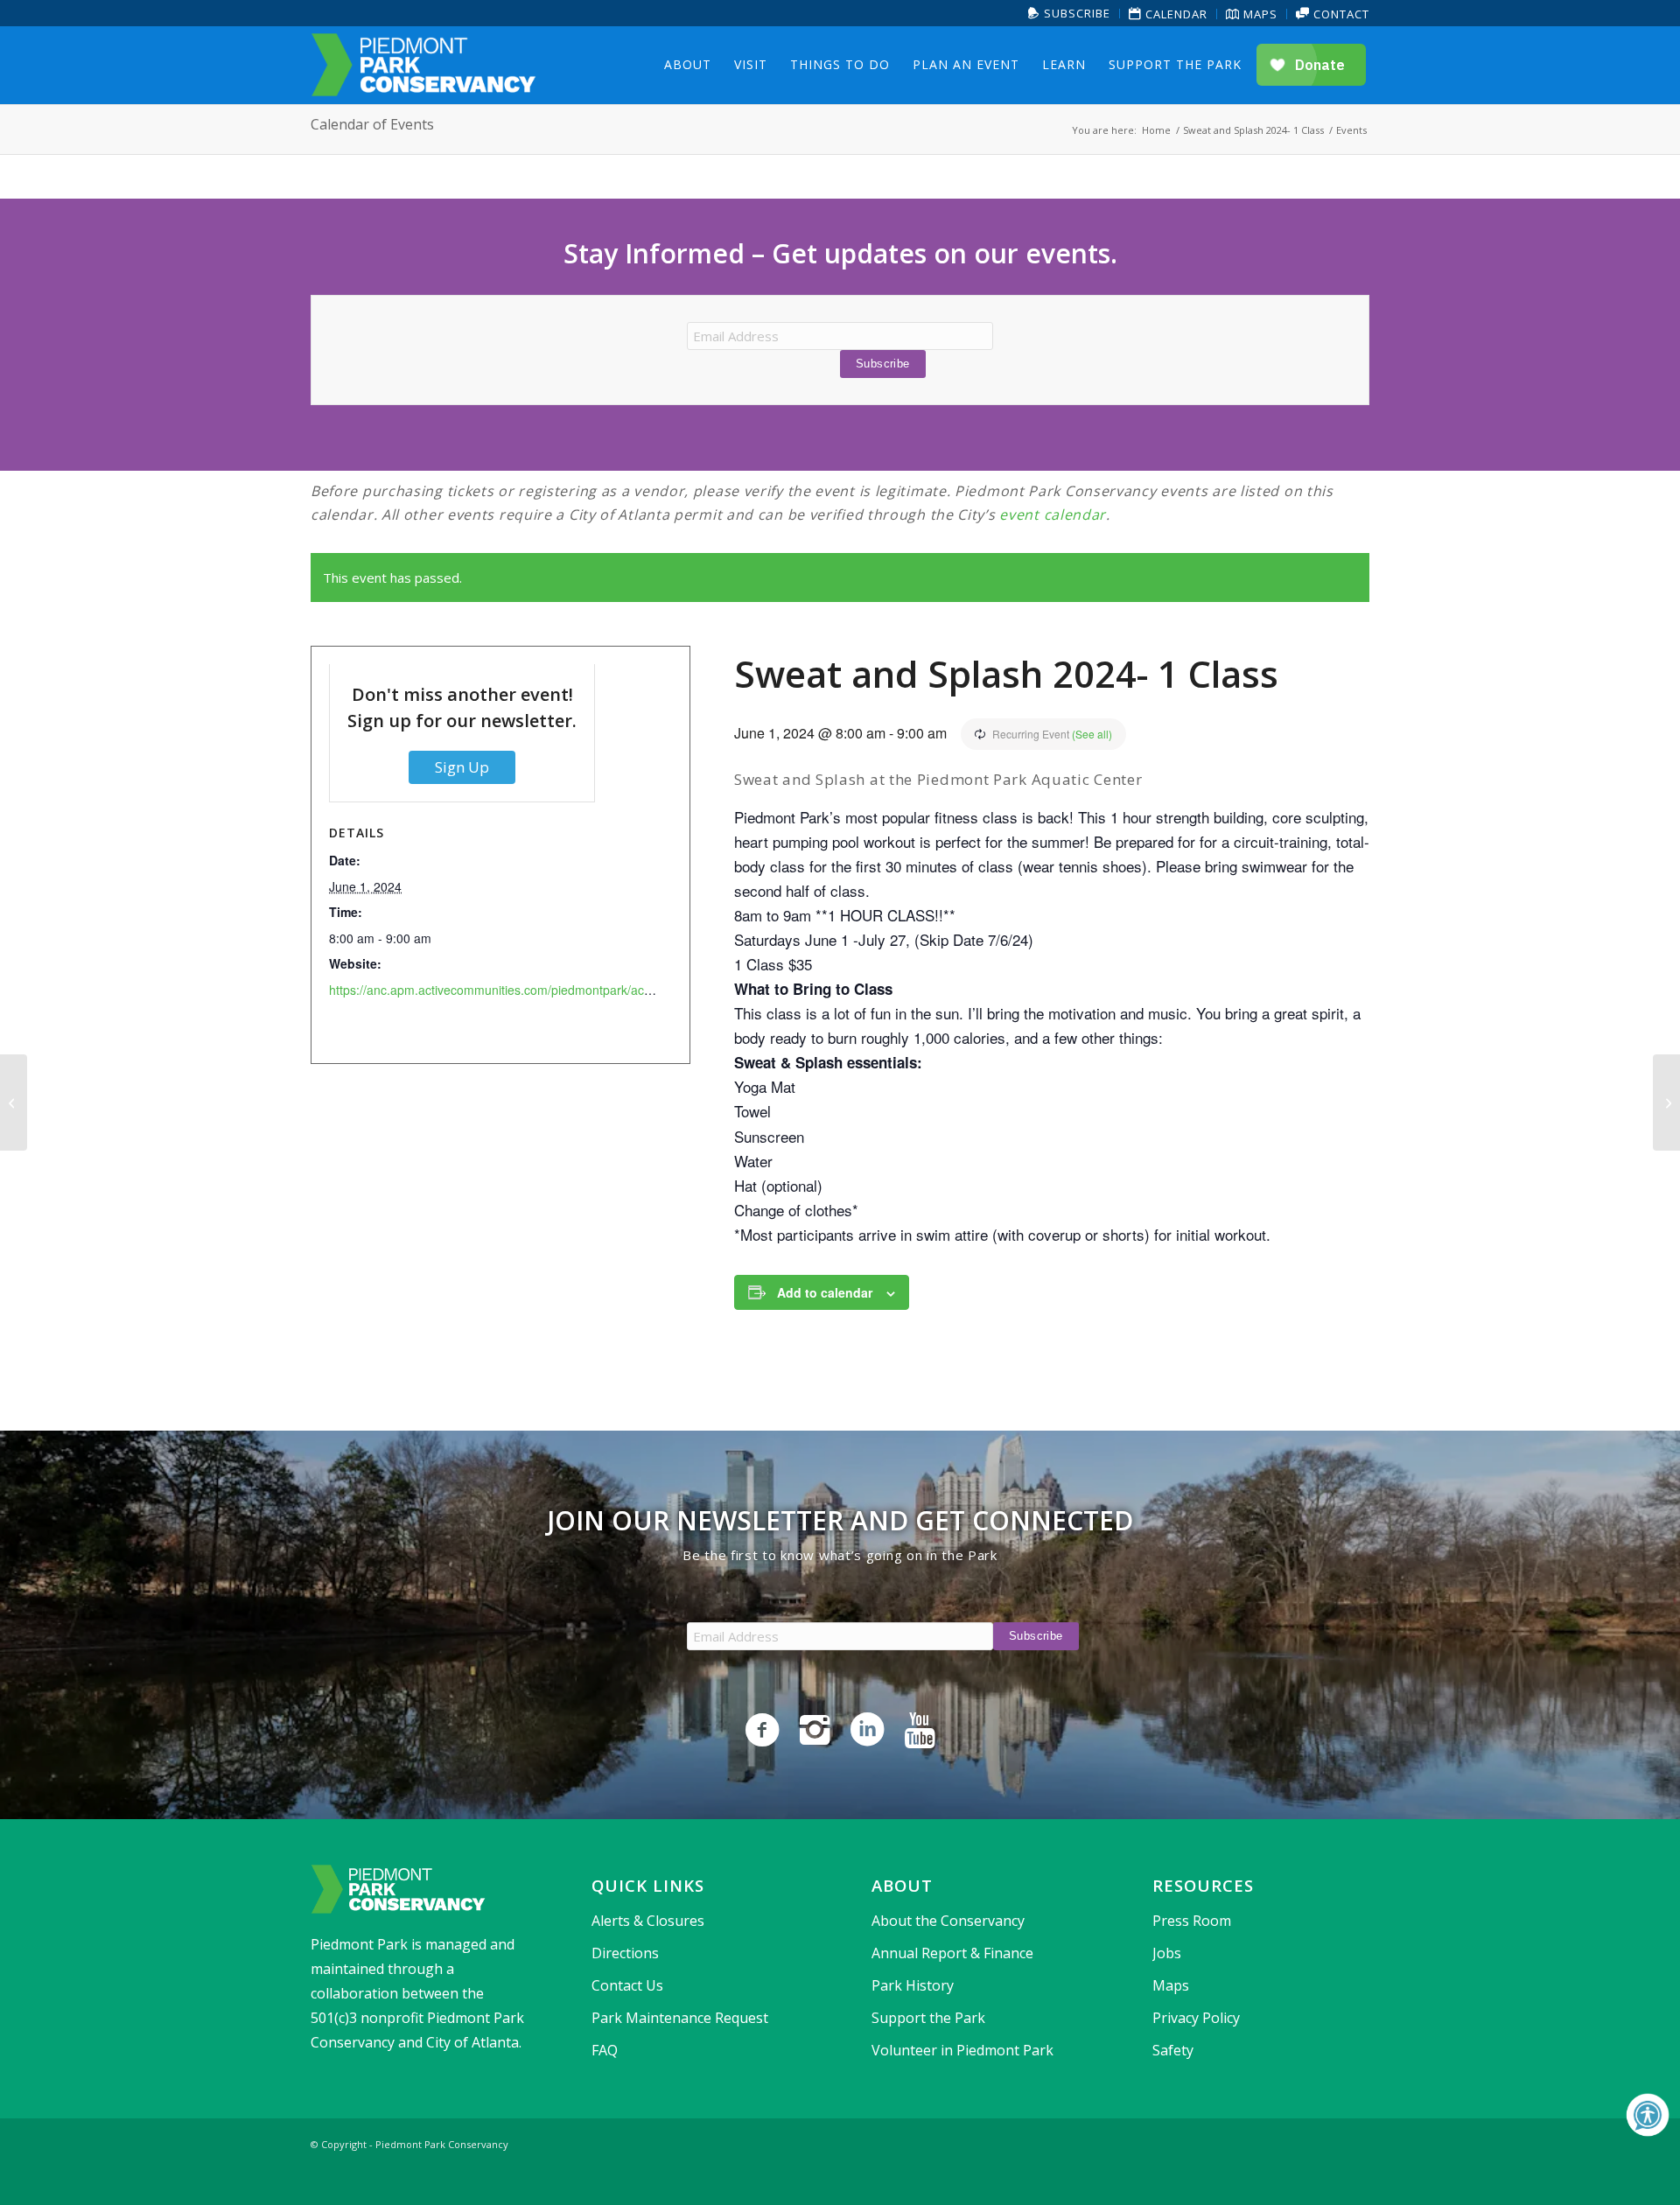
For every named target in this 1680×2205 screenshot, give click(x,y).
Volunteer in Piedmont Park (962, 2050)
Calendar (1175, 14)
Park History (913, 1985)
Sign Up (462, 767)
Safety (1173, 2050)
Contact (1340, 14)
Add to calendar (825, 1292)
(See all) (1092, 734)
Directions (625, 1953)
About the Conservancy (948, 1921)
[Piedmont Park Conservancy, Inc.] (423, 65)
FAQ (605, 2050)
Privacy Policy (1196, 2018)
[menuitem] (1070, 14)
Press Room (1192, 1921)
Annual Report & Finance (952, 1953)
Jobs (1167, 1953)
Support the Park (928, 2018)
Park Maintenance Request (680, 2018)
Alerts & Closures (648, 1921)
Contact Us (627, 1985)
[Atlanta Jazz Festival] (14, 1102)
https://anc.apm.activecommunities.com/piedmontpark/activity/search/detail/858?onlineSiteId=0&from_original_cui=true (657, 990)
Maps (1259, 14)
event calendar (1053, 514)
